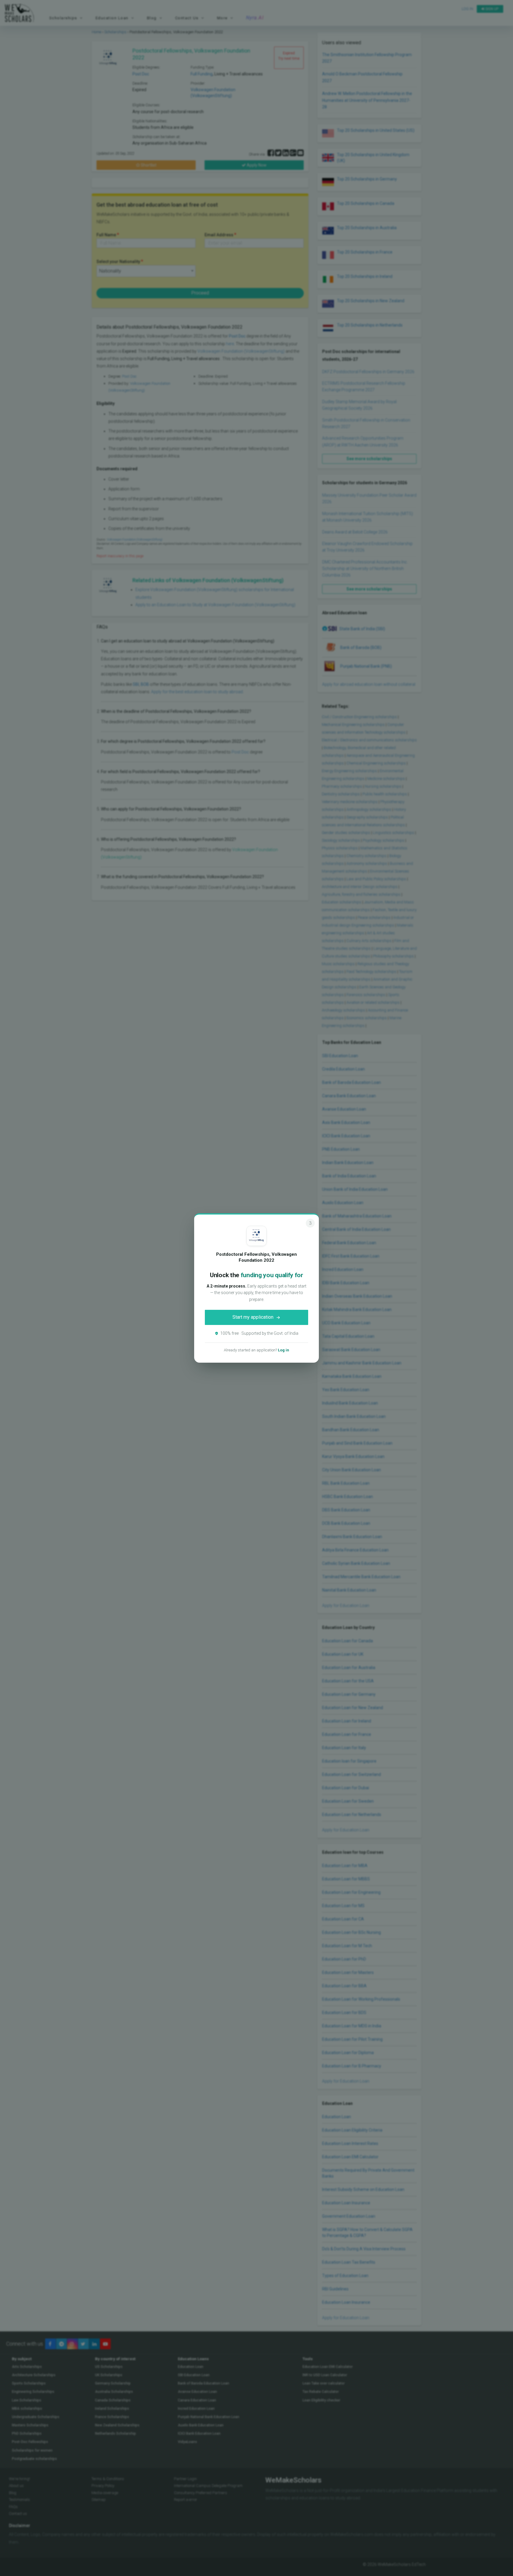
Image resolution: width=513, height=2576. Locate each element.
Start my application (253, 1317)
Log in (284, 1350)
